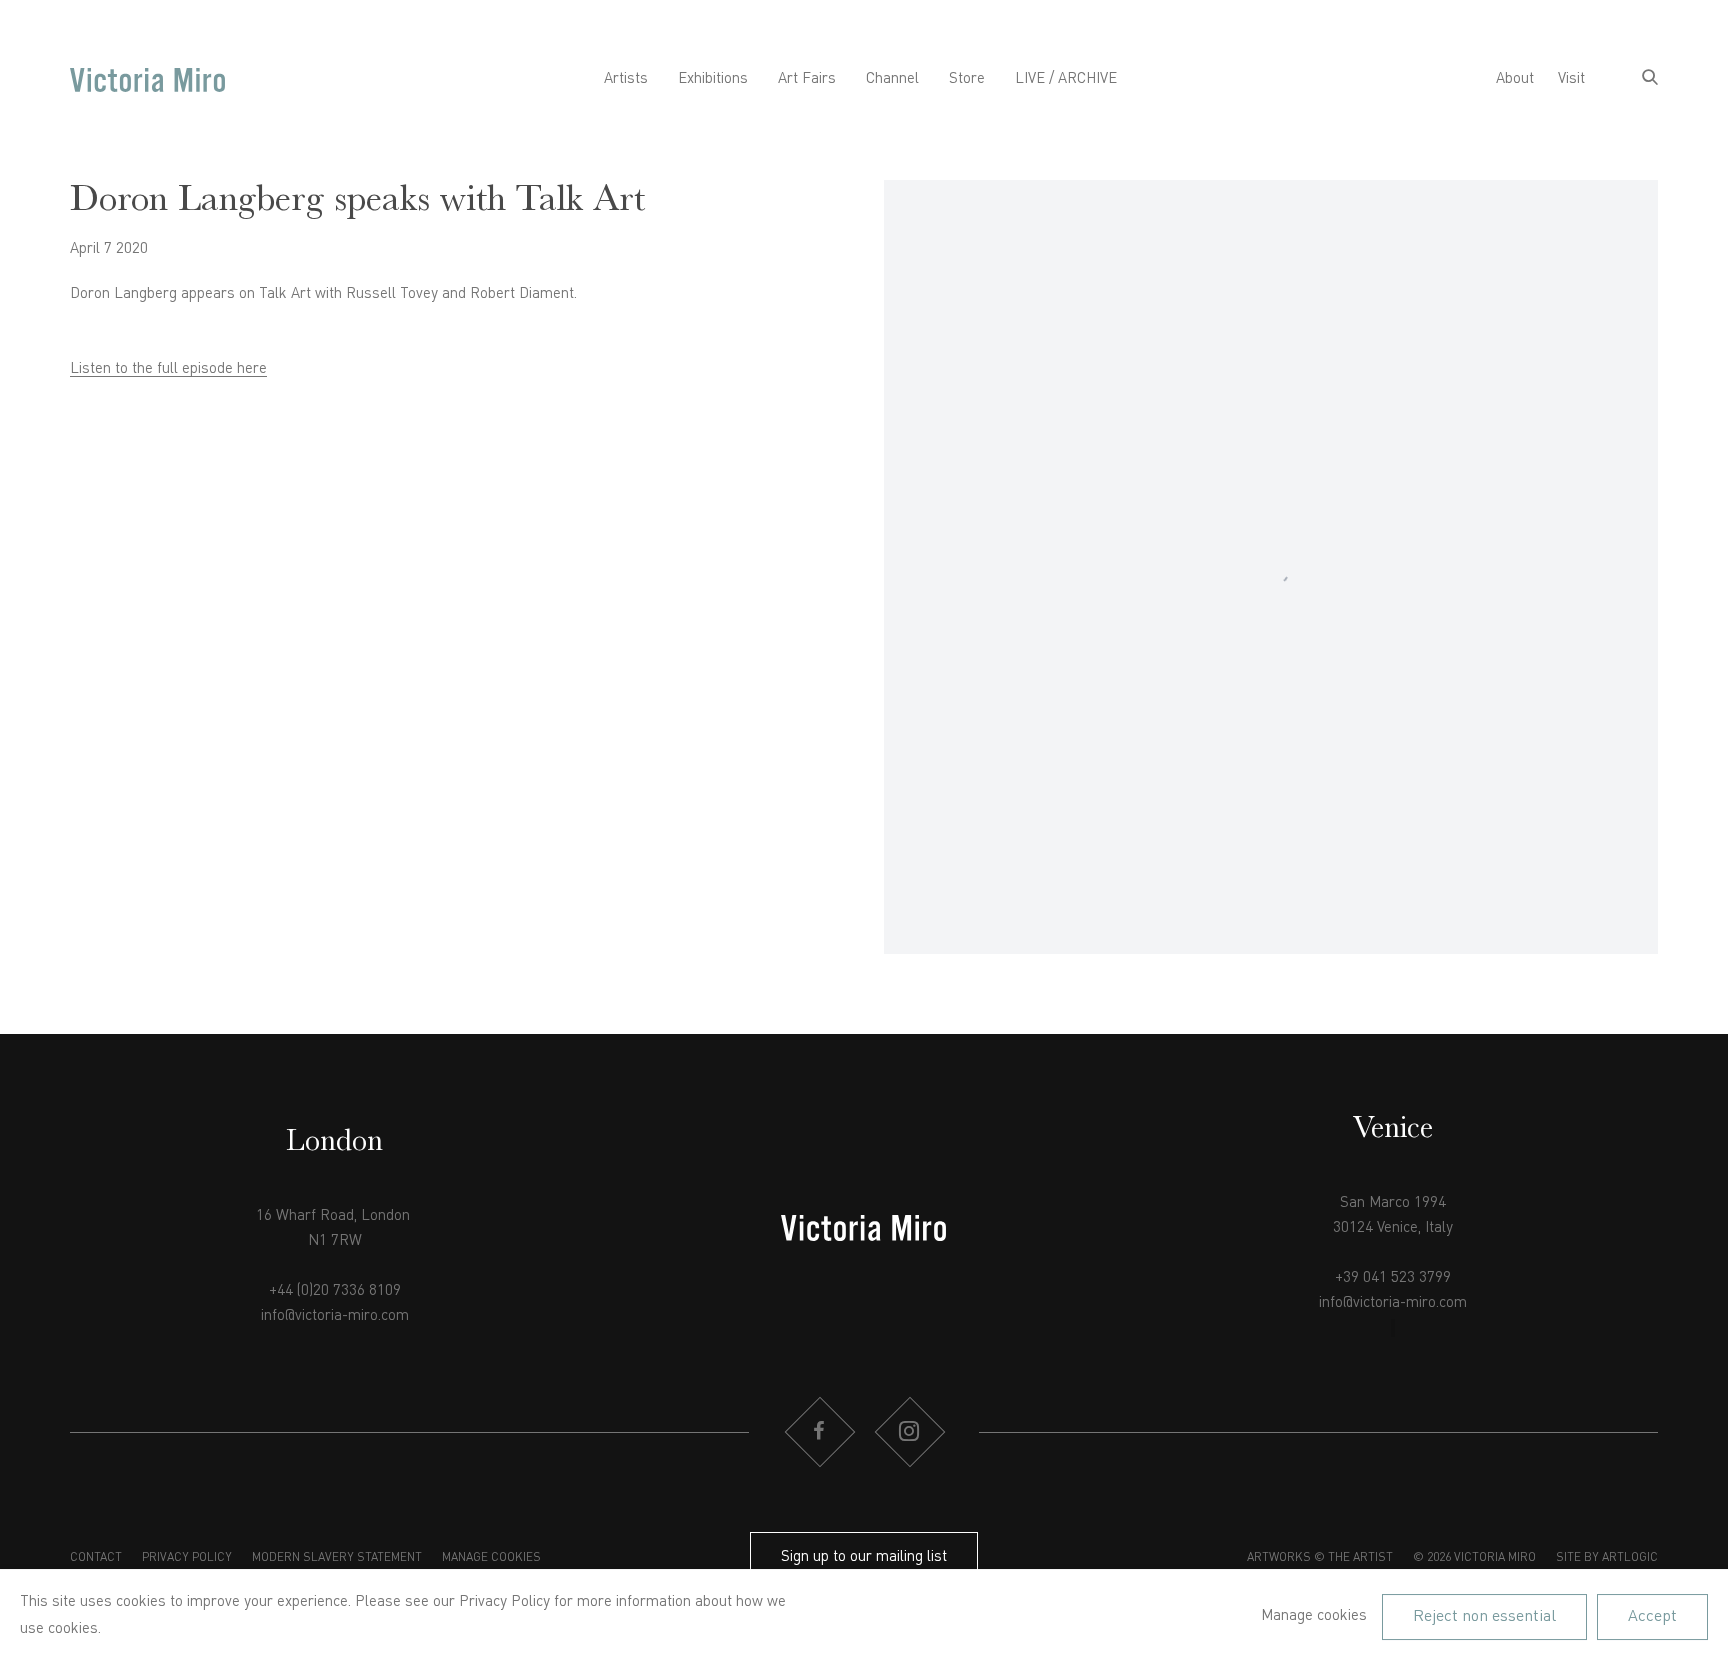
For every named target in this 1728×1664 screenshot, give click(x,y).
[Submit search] (1650, 79)
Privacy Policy (187, 1558)
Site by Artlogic (1607, 1558)
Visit (1571, 79)
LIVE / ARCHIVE (1066, 79)
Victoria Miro (147, 79)
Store (967, 79)
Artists (626, 79)
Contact (96, 1558)
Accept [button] (1652, 1616)
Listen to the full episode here (168, 369)
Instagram (909, 1432)
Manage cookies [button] (491, 1558)
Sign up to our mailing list (864, 1557)
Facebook (819, 1432)
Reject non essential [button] (1484, 1616)
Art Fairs (807, 79)
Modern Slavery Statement (337, 1558)
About (1515, 79)
